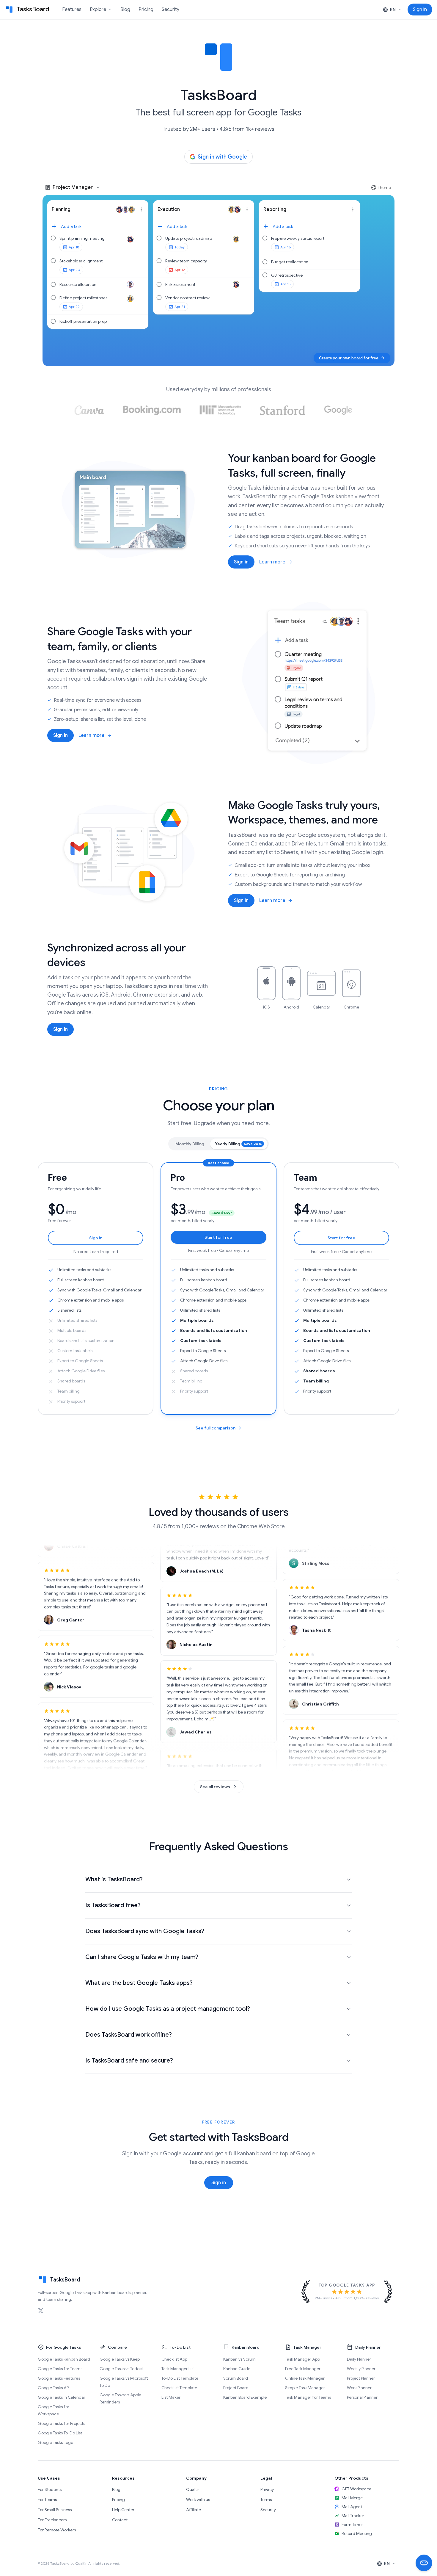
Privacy (267, 2489)
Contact (120, 2520)
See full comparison (216, 1428)
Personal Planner (362, 2397)
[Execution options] (247, 209)
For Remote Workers (57, 2530)
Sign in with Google (222, 157)
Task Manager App (302, 2359)
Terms (266, 2500)
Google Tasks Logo (55, 2442)
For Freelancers (52, 2520)
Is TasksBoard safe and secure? (129, 2061)
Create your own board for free (352, 358)
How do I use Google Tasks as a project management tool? (168, 2009)
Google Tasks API (54, 2388)
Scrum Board (236, 2378)
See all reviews (215, 1787)
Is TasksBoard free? (113, 1905)
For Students (50, 2489)
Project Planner (361, 2378)
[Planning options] (141, 209)
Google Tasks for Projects (61, 2423)
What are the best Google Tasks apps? (139, 1983)
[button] (98, 226)
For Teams (47, 2500)
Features (72, 10)
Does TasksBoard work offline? (129, 2035)
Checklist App (174, 2359)
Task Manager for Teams (308, 2397)
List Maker (171, 2397)
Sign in (241, 562)
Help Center (123, 2510)
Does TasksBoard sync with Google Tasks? (145, 1931)
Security (170, 10)
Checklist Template (179, 2388)
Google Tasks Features (59, 2378)
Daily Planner (359, 2359)
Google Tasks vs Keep (120, 2359)
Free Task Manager (303, 2369)
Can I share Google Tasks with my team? (142, 1957)
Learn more (272, 562)
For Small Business (55, 2510)
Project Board (236, 2388)
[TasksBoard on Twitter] (41, 2311)
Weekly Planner (361, 2369)
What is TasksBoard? (114, 1879)
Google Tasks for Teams (60, 2369)
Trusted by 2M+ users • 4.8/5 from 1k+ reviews (218, 129)
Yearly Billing (238, 1144)
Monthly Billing (190, 1144)
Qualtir (193, 2489)
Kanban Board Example (245, 2397)
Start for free (218, 1237)
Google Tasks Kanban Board (64, 2359)
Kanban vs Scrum (239, 2359)
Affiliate (194, 2510)
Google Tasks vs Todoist (122, 2369)
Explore (101, 10)
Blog (125, 10)
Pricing (146, 10)
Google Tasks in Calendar (62, 2397)
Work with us (198, 2500)
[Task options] (141, 239)
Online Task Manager (305, 2378)
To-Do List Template (180, 2378)
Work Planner (359, 2388)
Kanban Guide (237, 2369)
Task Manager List (178, 2369)
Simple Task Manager (305, 2388)
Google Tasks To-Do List (60, 2433)
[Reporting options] (353, 209)
